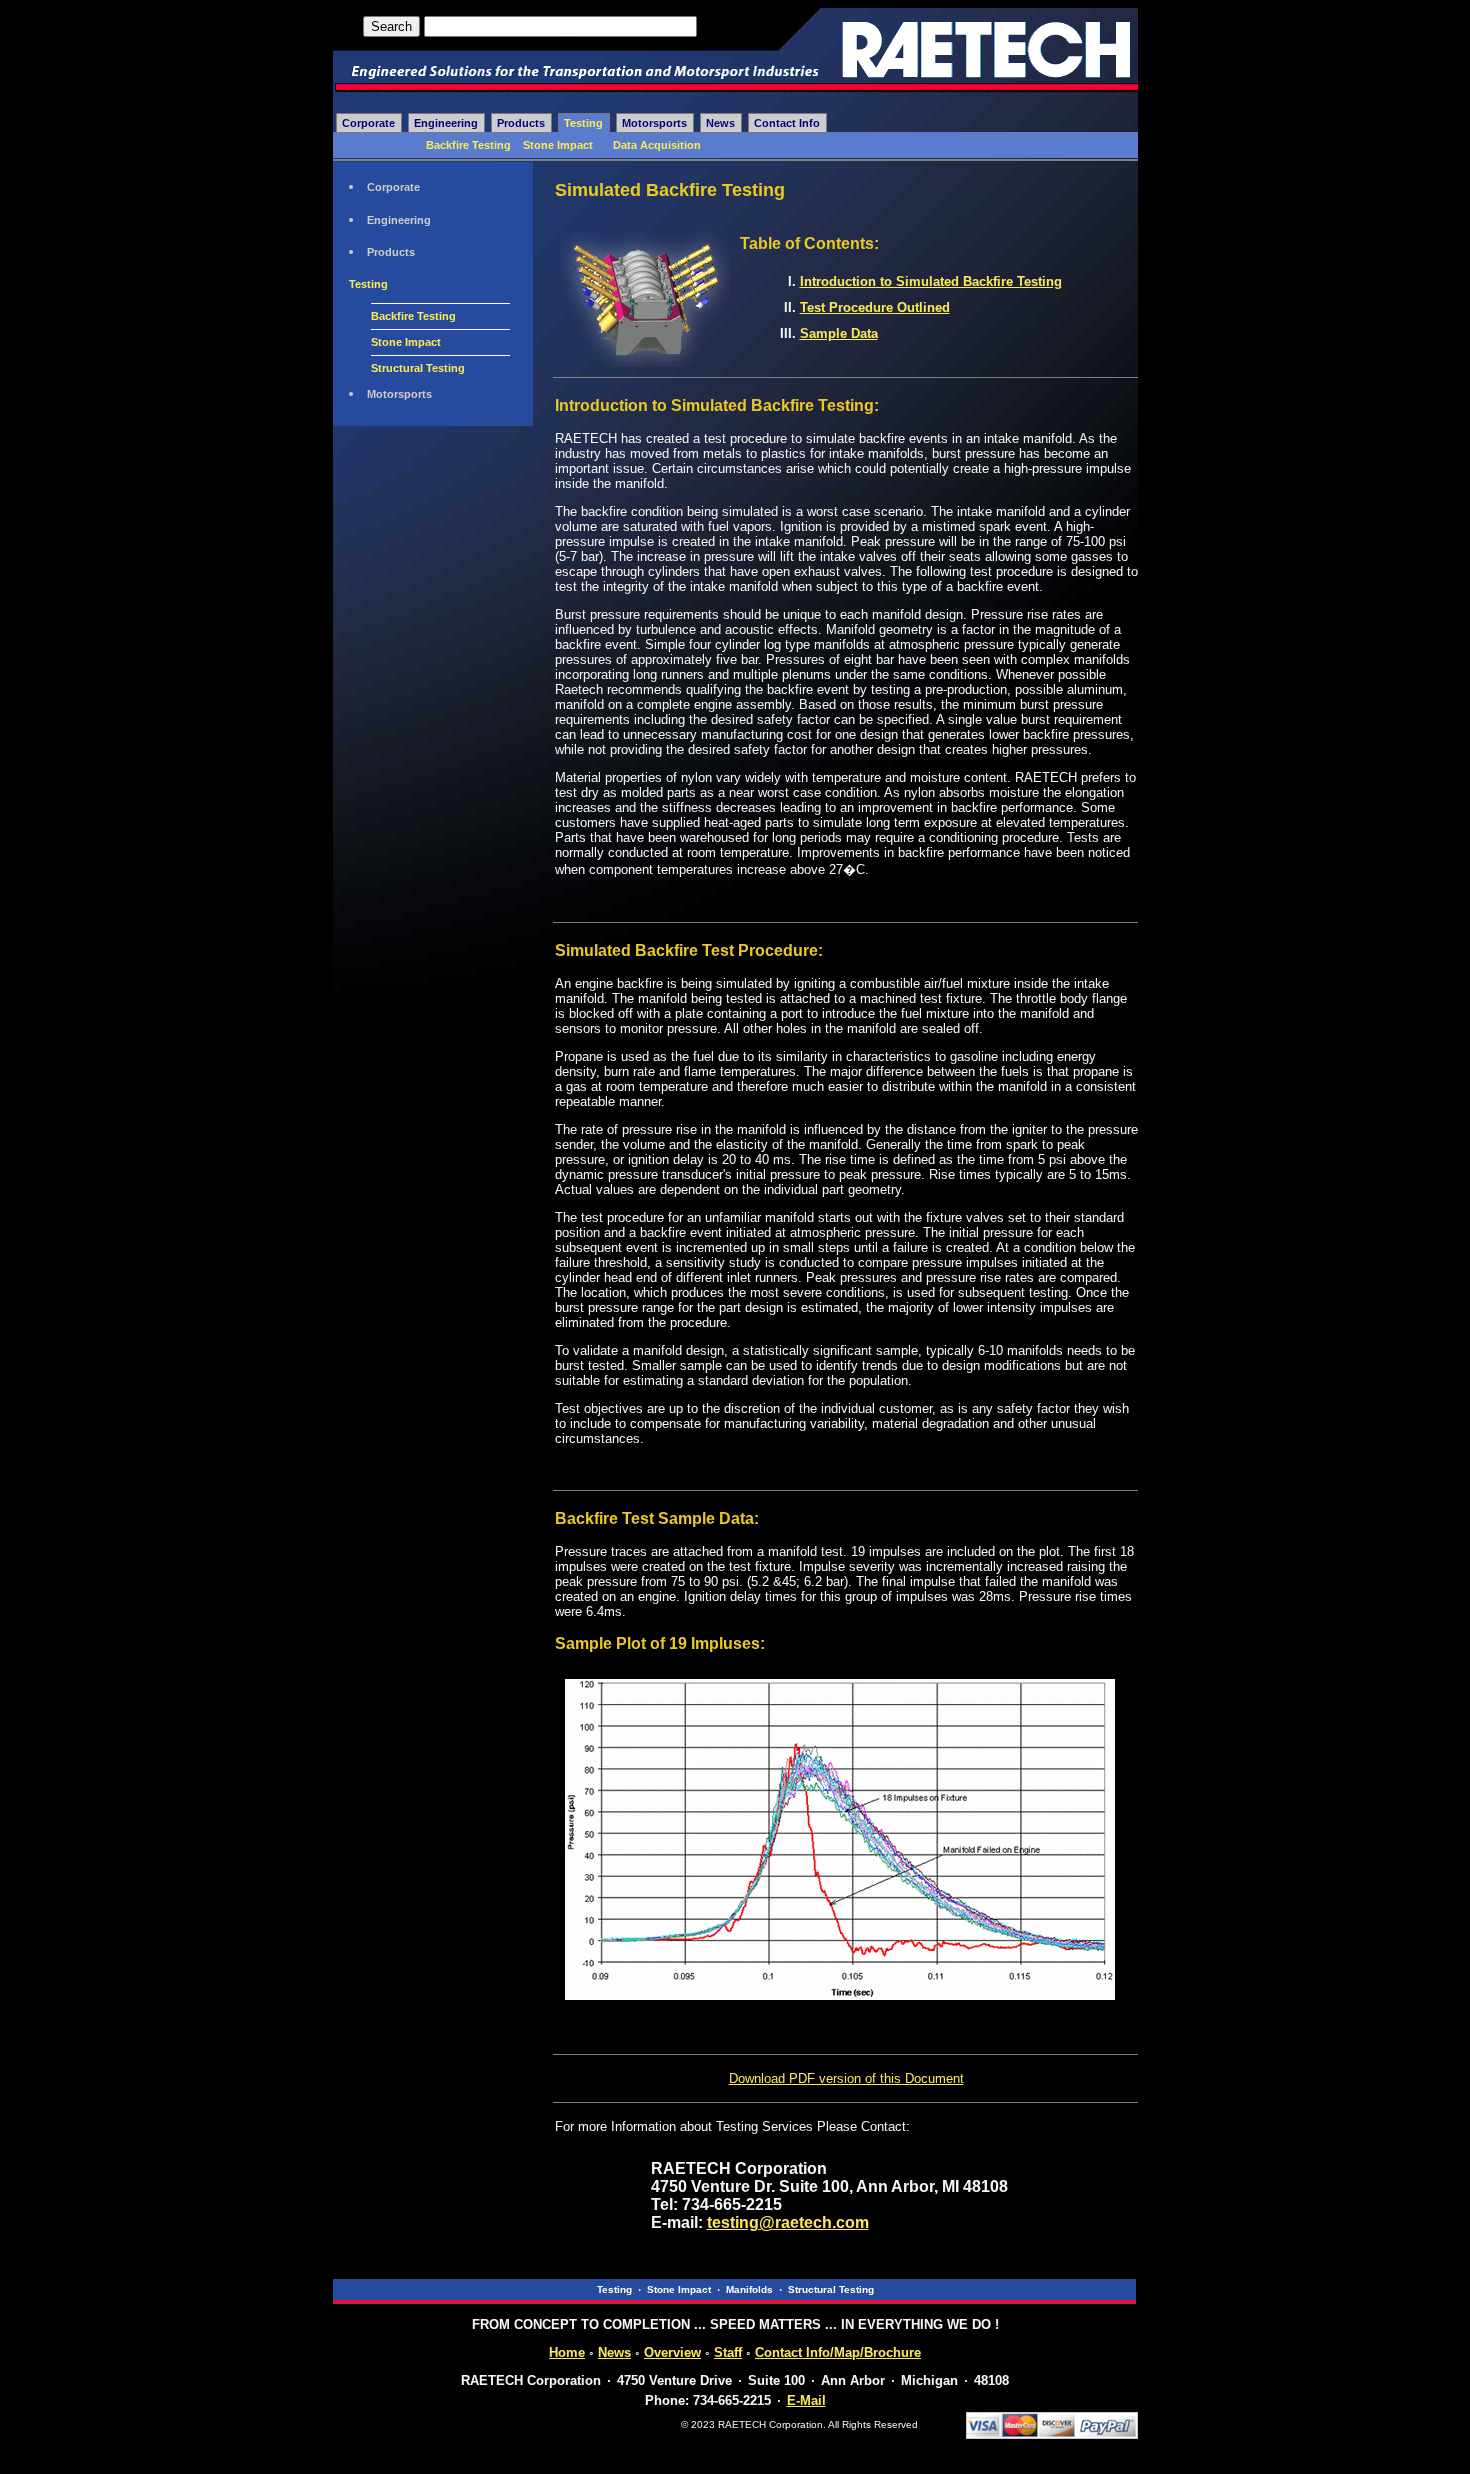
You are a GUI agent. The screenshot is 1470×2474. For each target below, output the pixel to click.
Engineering (446, 123)
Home (567, 2352)
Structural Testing (418, 368)
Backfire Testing (468, 145)
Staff (728, 2352)
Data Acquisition (657, 145)
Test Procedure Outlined (875, 307)
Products (521, 123)
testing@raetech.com (788, 2222)
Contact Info (787, 123)
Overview (672, 2352)
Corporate (368, 123)
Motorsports (654, 123)
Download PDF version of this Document (846, 2078)
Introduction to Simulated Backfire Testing (931, 281)
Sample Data (839, 333)
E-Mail (806, 2400)
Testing (583, 123)
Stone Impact (558, 145)
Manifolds (749, 2289)
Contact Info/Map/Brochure (838, 2352)
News (720, 123)
